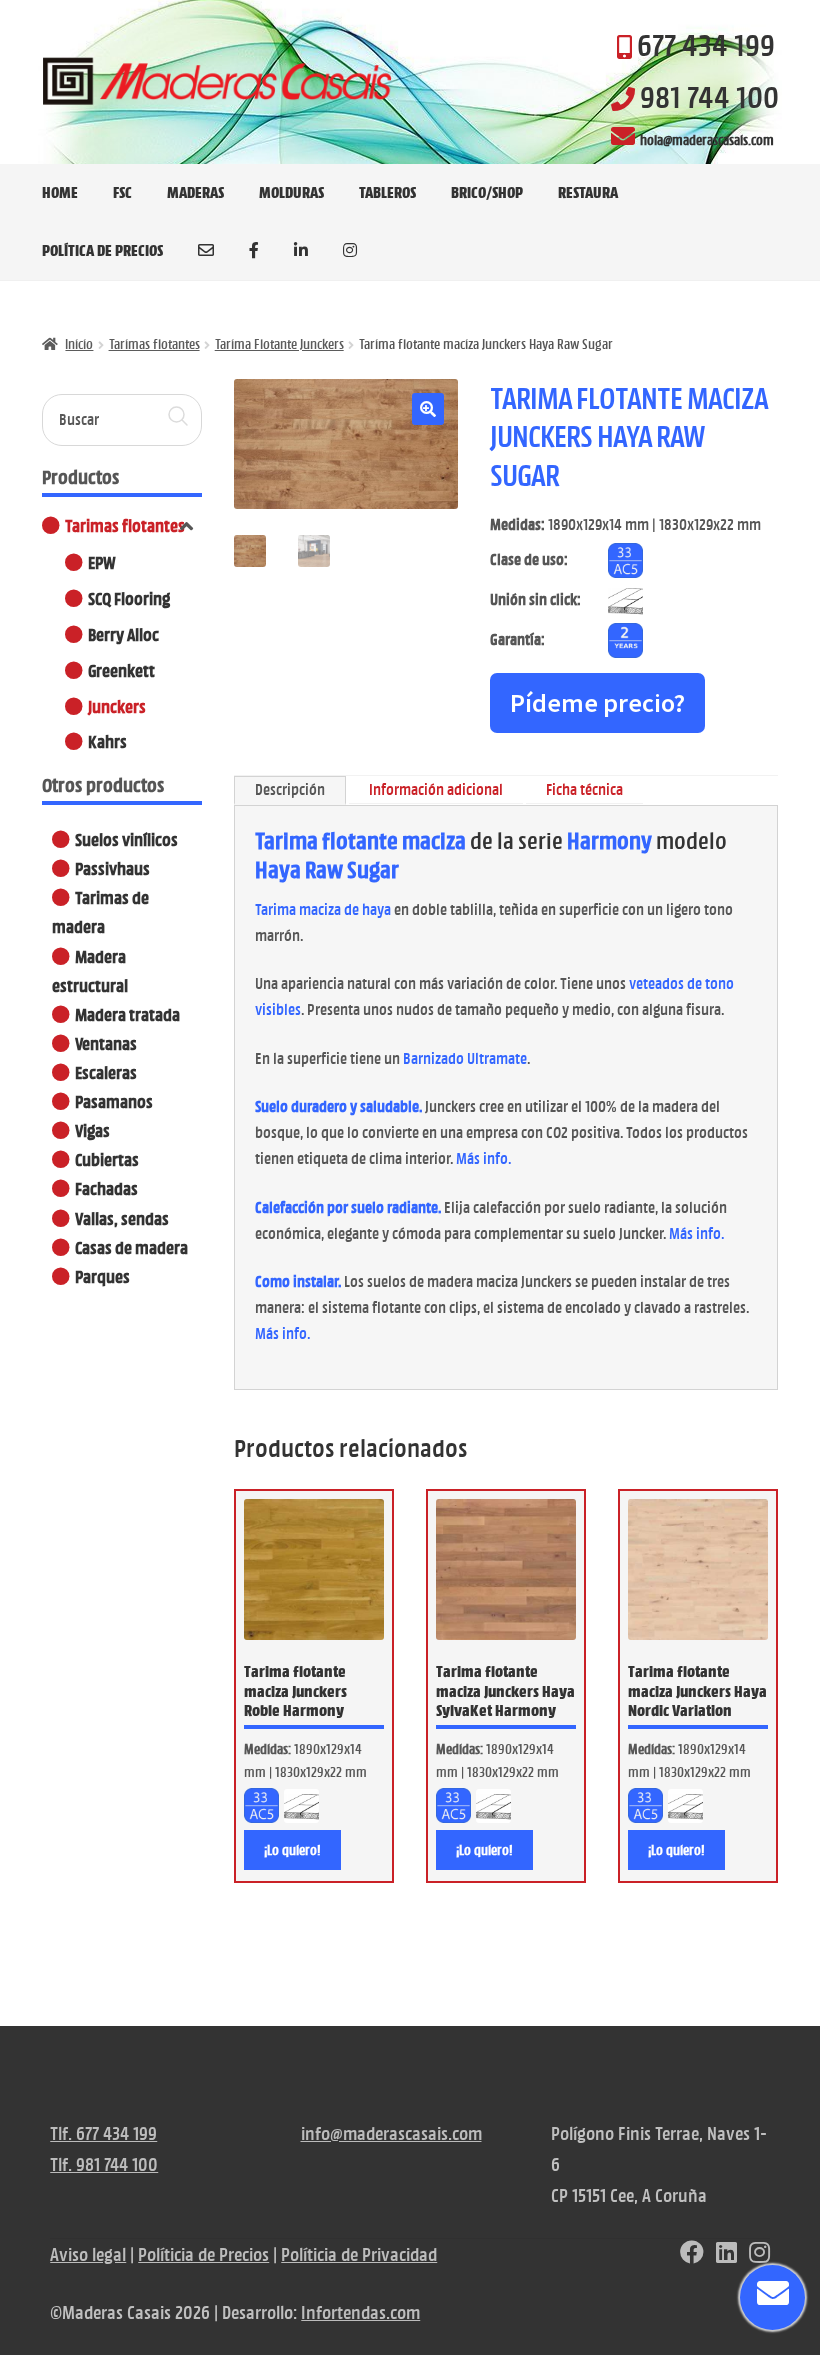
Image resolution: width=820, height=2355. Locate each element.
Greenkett (121, 670)
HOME (60, 192)
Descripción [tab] (290, 789)
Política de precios (102, 250)
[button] (428, 409)
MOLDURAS (291, 192)
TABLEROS (387, 192)
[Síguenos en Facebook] (692, 2254)
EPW (102, 562)
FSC (122, 192)
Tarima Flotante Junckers (279, 344)
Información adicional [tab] (436, 789)
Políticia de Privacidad (359, 2254)
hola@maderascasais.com (707, 140)
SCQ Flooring (129, 598)
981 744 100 (709, 97)
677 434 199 (706, 45)
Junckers (117, 706)
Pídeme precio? (597, 702)
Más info (482, 1158)
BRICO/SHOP (487, 192)
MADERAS (195, 192)
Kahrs (107, 741)
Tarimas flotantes (154, 344)
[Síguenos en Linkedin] (726, 2254)
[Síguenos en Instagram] (759, 2254)
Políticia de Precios (203, 2254)
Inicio (79, 344)
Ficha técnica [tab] (584, 789)
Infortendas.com (360, 2312)
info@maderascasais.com (391, 2133)
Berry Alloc (123, 634)
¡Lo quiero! (292, 1850)
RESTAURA (588, 192)
